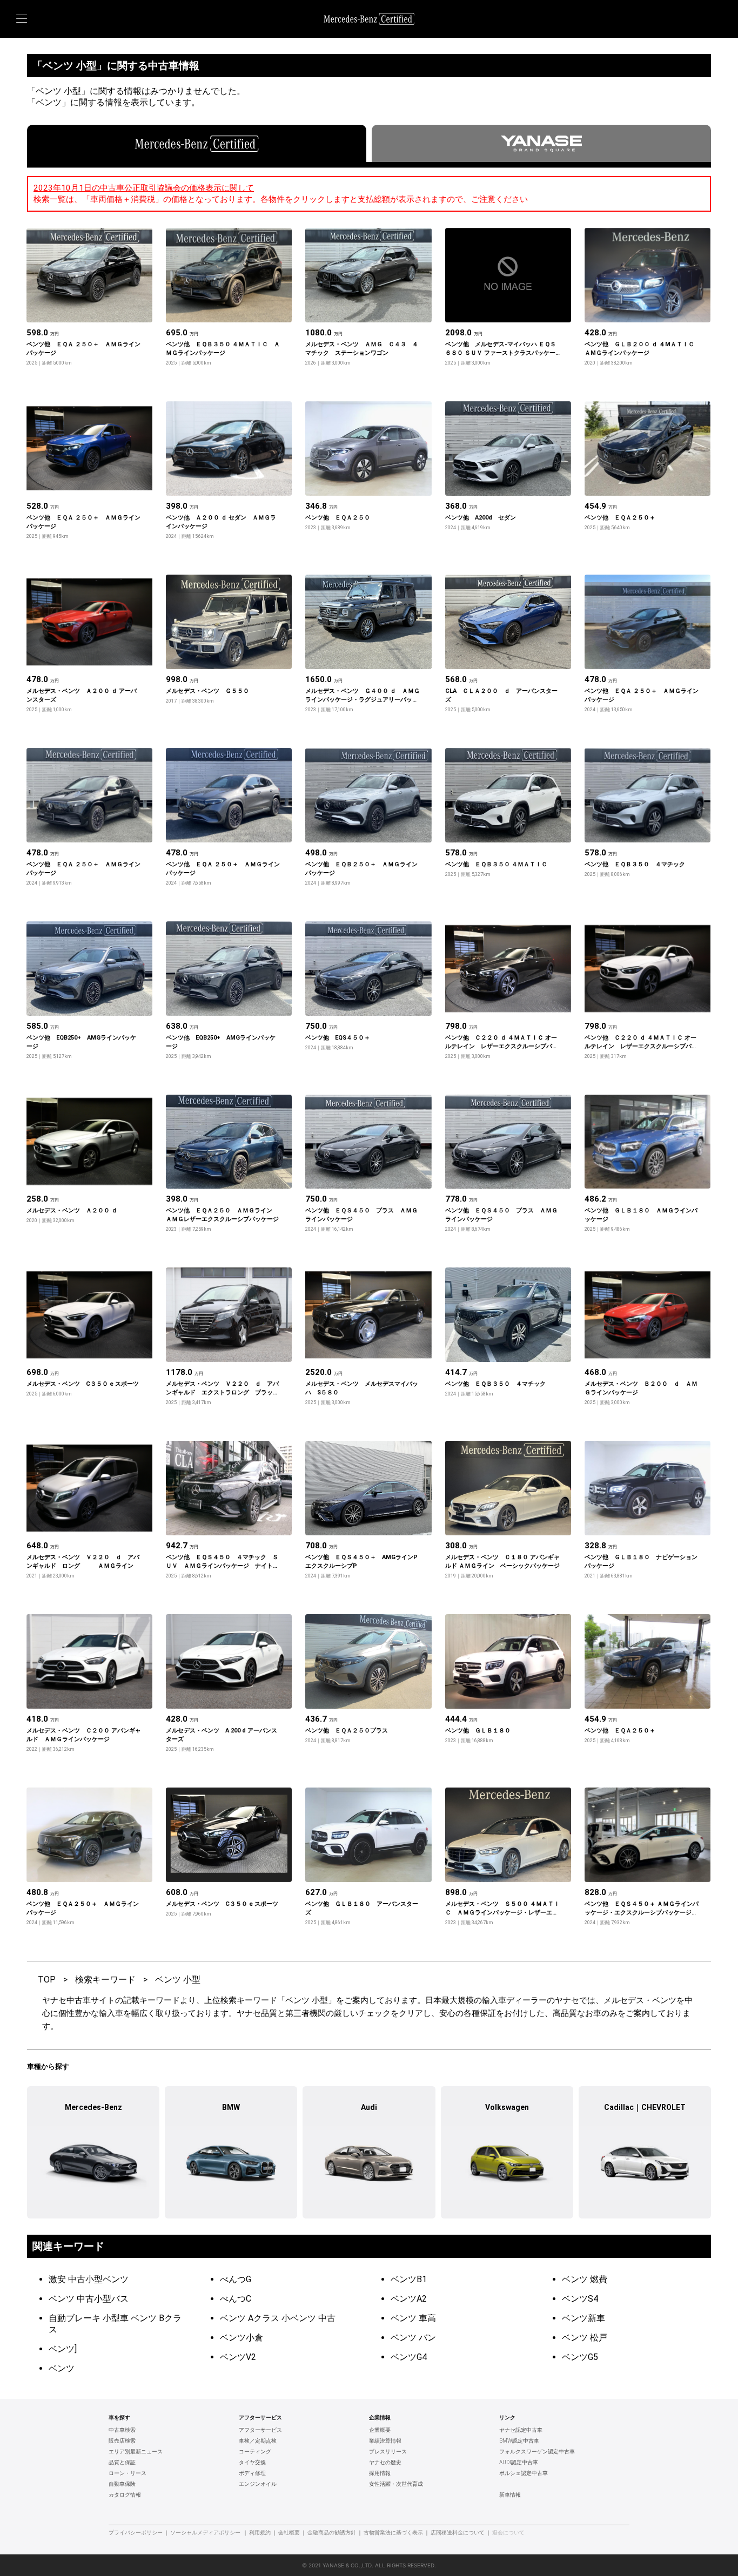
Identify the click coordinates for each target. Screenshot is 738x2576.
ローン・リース (128, 2473)
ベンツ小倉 (241, 2338)
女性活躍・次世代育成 (396, 2484)
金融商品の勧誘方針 (332, 2533)
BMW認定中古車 (519, 2441)
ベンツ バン (413, 2338)
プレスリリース (388, 2452)
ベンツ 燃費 (585, 2279)
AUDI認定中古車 (519, 2463)
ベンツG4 (409, 2357)
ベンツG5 (580, 2357)
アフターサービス (260, 2430)
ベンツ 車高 (413, 2318)
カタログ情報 (125, 2495)
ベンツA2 (409, 2299)
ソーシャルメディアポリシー (205, 2533)
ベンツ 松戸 (585, 2338)
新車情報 (510, 2495)
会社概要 (289, 2533)
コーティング (255, 2452)
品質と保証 (122, 2463)
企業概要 (380, 2430)
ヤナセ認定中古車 (521, 2430)
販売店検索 (122, 2441)
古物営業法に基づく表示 (393, 2533)
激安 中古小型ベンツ (89, 2279)
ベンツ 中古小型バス (89, 2299)
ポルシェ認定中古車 (524, 2473)
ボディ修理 (252, 2473)
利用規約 (260, 2533)
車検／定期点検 (258, 2441)
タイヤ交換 (252, 2463)
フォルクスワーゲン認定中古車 (537, 2452)
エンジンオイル (258, 2484)
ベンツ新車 (583, 2318)
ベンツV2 (238, 2357)
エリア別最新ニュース (136, 2452)
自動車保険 (122, 2484)
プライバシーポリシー (136, 2533)
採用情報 (380, 2473)
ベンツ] (63, 2349)
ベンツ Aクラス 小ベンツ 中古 (278, 2318)
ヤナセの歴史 (385, 2463)
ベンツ (62, 2368)
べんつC (236, 2299)
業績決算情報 (385, 2441)
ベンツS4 (580, 2299)
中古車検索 (122, 2430)
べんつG (236, 2279)
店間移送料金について (458, 2533)
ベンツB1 (409, 2279)
